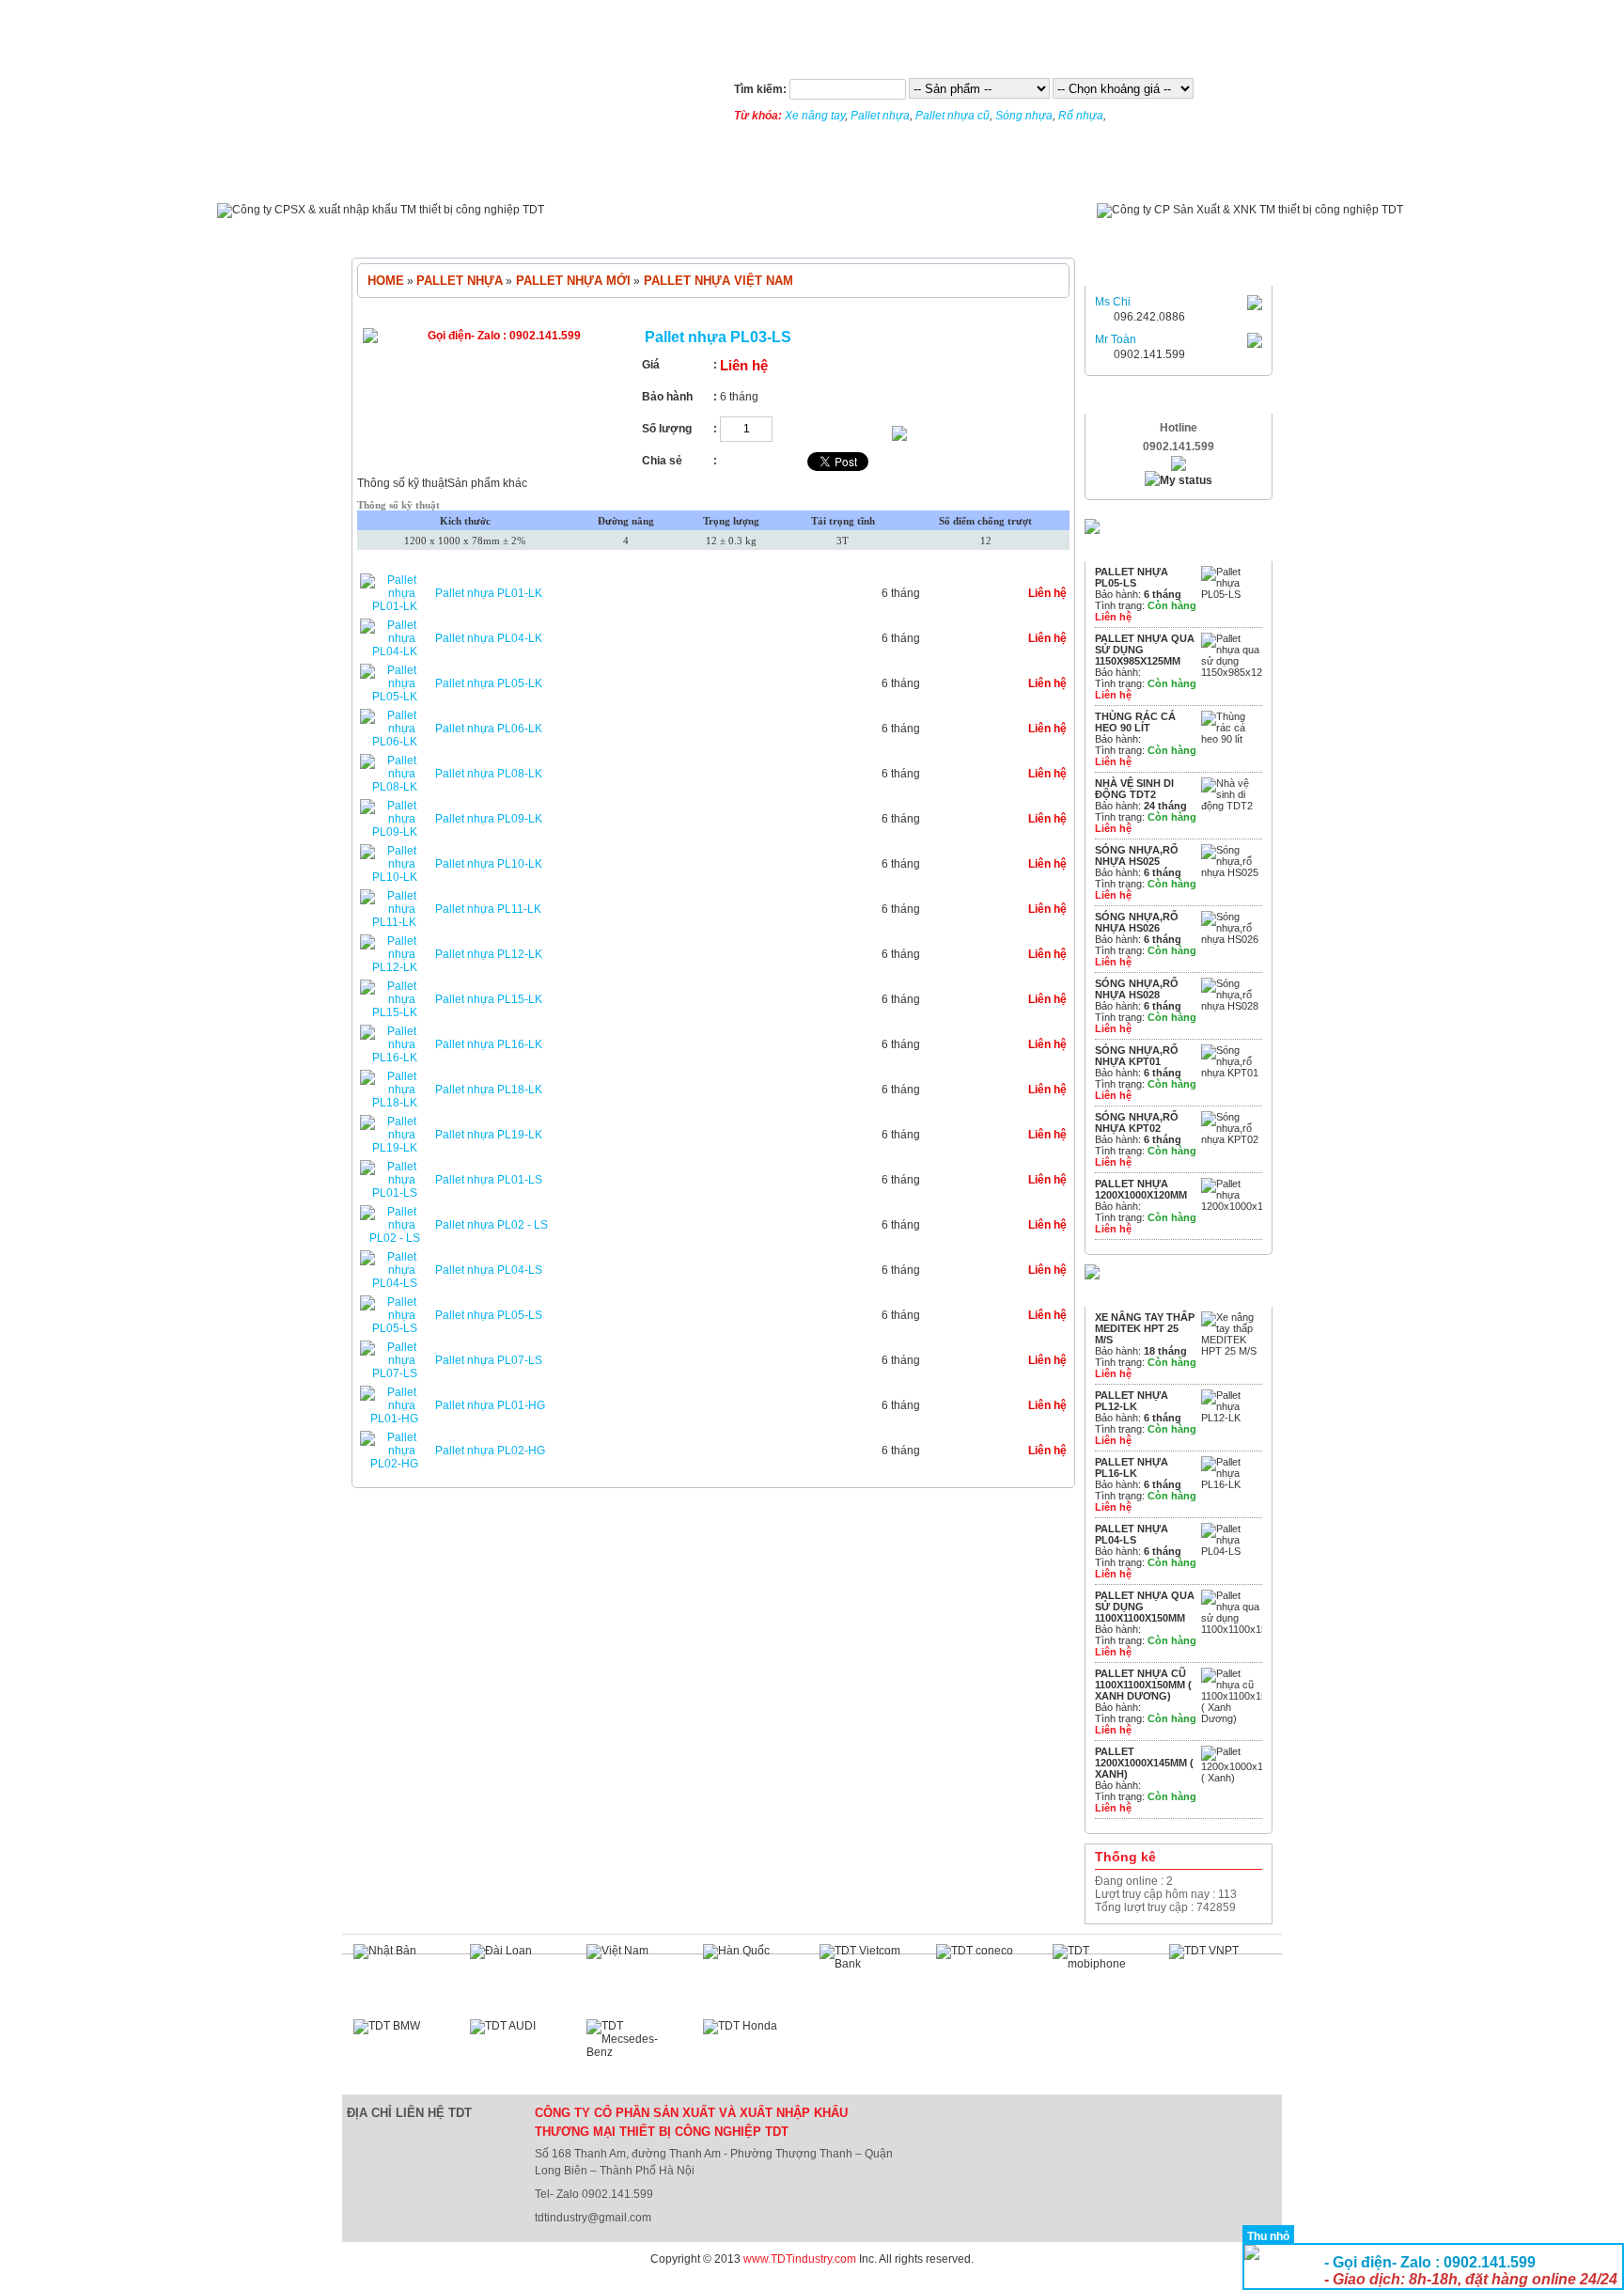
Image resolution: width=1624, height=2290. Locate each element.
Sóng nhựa (1024, 116)
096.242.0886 (1149, 317)
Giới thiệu (580, 176)
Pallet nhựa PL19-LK (489, 1135)
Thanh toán (869, 176)
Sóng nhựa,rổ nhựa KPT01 (1137, 1056)
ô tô (964, 230)
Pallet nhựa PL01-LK (489, 593)
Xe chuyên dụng (1052, 230)
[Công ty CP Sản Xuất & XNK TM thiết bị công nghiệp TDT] (1250, 210)
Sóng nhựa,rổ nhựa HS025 (1137, 855)
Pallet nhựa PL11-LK (488, 909)
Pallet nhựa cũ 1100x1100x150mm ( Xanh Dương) (1143, 1685)
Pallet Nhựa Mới (571, 281)
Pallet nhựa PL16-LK (489, 1044)
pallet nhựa (475, 230)
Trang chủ (395, 176)
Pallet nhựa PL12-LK (489, 954)
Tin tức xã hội (1155, 176)
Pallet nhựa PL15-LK (489, 999)
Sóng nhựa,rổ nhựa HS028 (1137, 989)
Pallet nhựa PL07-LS (489, 1360)
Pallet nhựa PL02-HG (490, 1451)
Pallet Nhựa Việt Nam (717, 281)
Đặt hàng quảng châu (55, 2283)
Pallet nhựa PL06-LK (489, 729)
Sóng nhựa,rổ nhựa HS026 (1137, 922)
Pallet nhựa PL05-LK (489, 683)
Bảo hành (763, 176)
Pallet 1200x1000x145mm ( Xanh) (1144, 1763)
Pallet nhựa (880, 116)
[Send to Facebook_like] (762, 467)
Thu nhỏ (1268, 2236)
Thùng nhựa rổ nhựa (601, 230)
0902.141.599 (1149, 354)
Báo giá (968, 176)
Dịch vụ (671, 176)
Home (386, 281)
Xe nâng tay (815, 116)
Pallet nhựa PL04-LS (489, 1270)
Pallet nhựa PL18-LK (489, 1090)
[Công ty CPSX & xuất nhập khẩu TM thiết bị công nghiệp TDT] (381, 210)
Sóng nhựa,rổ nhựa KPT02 (1137, 1122)
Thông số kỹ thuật (402, 483)
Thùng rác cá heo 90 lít (1135, 722)
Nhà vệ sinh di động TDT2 (1134, 789)
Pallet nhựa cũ (953, 116)
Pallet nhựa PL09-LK (489, 819)
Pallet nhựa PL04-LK (489, 638)
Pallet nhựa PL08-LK (489, 774)
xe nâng (899, 230)
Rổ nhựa (1081, 116)
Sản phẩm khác (487, 483)
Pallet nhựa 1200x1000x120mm (1141, 1189)
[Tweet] (838, 467)
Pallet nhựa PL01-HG (490, 1405)
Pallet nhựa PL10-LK (489, 864)
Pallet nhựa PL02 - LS (492, 1225)
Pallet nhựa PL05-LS (489, 1315)
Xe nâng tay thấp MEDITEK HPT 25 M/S (1145, 1328)
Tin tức (490, 176)
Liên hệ (1052, 176)
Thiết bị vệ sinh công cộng (770, 230)
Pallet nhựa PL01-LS (489, 1180)
